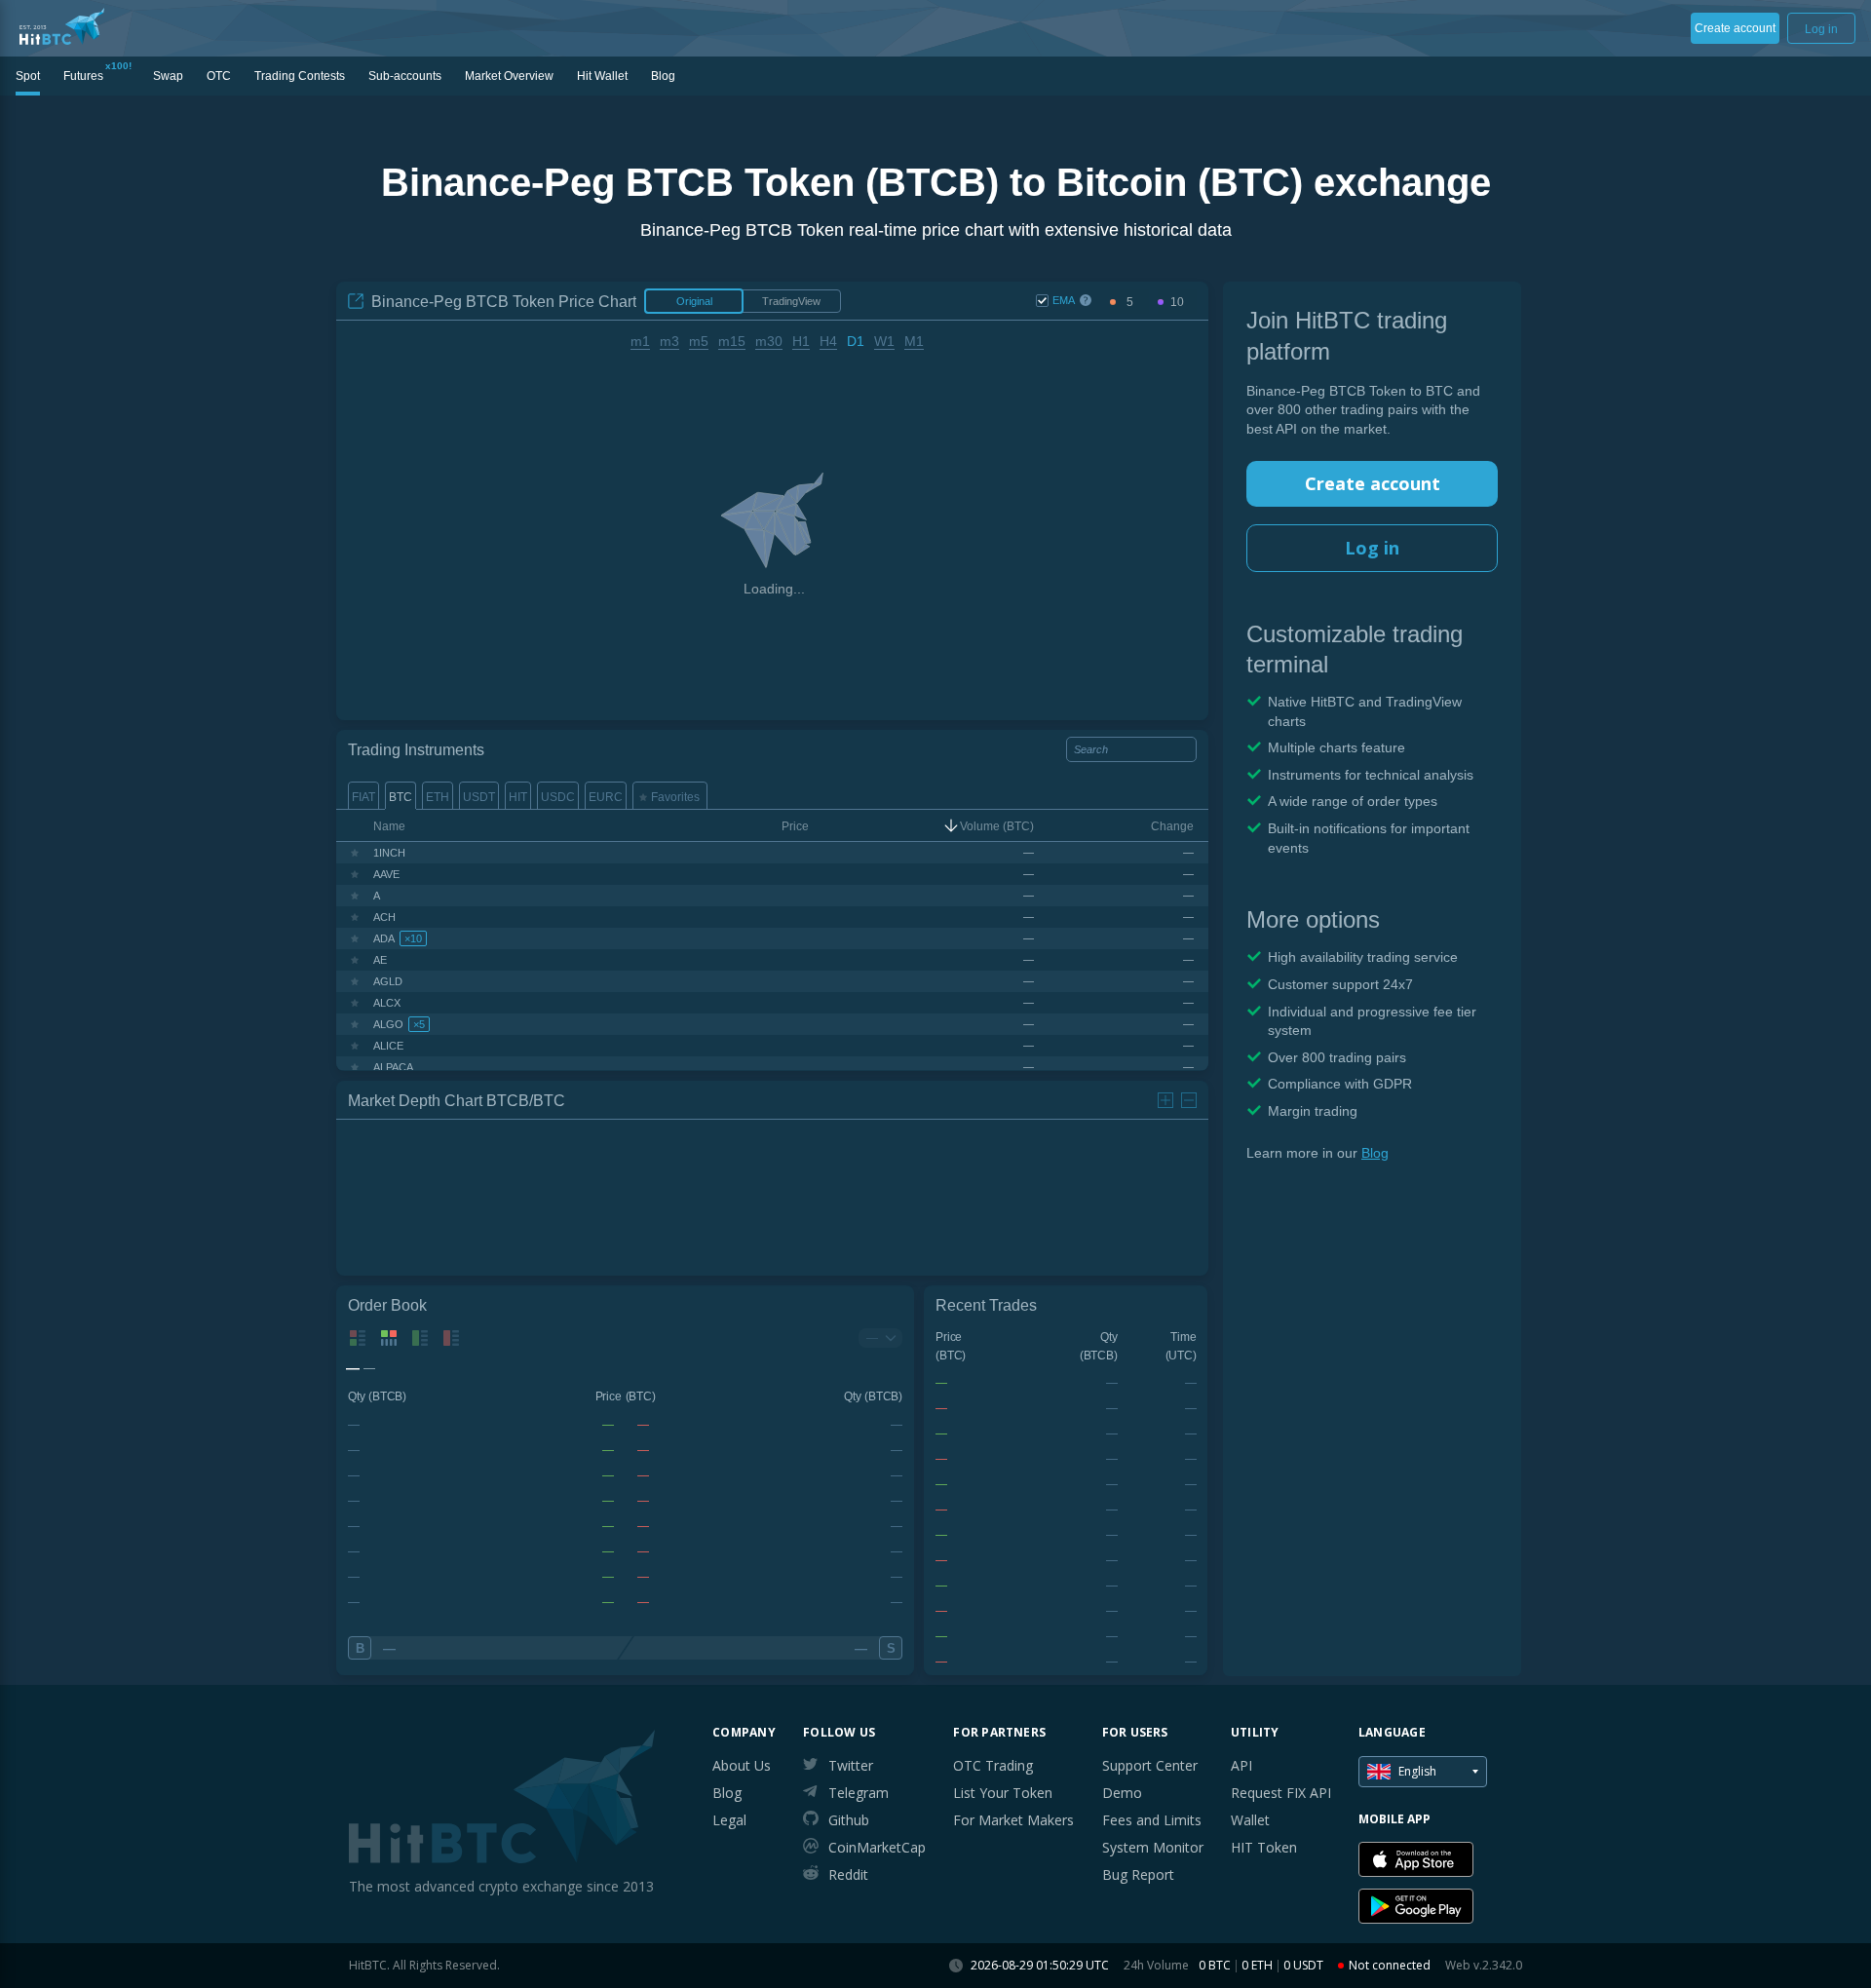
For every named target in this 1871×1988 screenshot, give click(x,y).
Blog (1375, 1153)
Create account (1373, 483)
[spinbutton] (1129, 303)
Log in (1372, 548)
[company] (62, 26)
